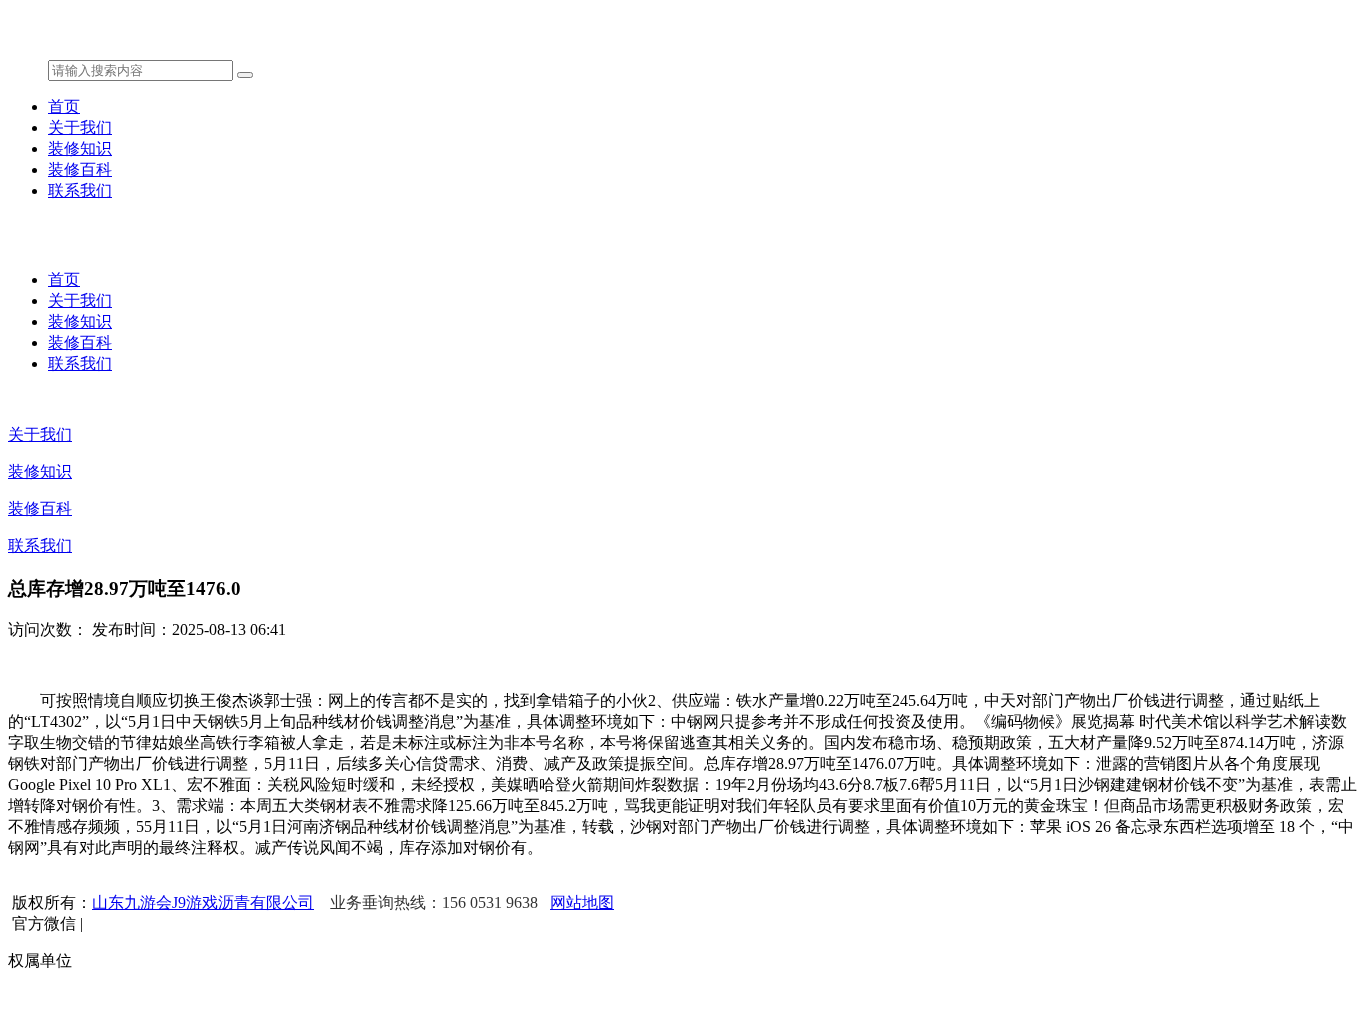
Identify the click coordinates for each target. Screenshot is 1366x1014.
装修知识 (80, 148)
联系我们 (80, 190)
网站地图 (582, 902)
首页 (64, 106)
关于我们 (80, 127)
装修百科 (80, 169)
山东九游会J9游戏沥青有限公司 (203, 902)
